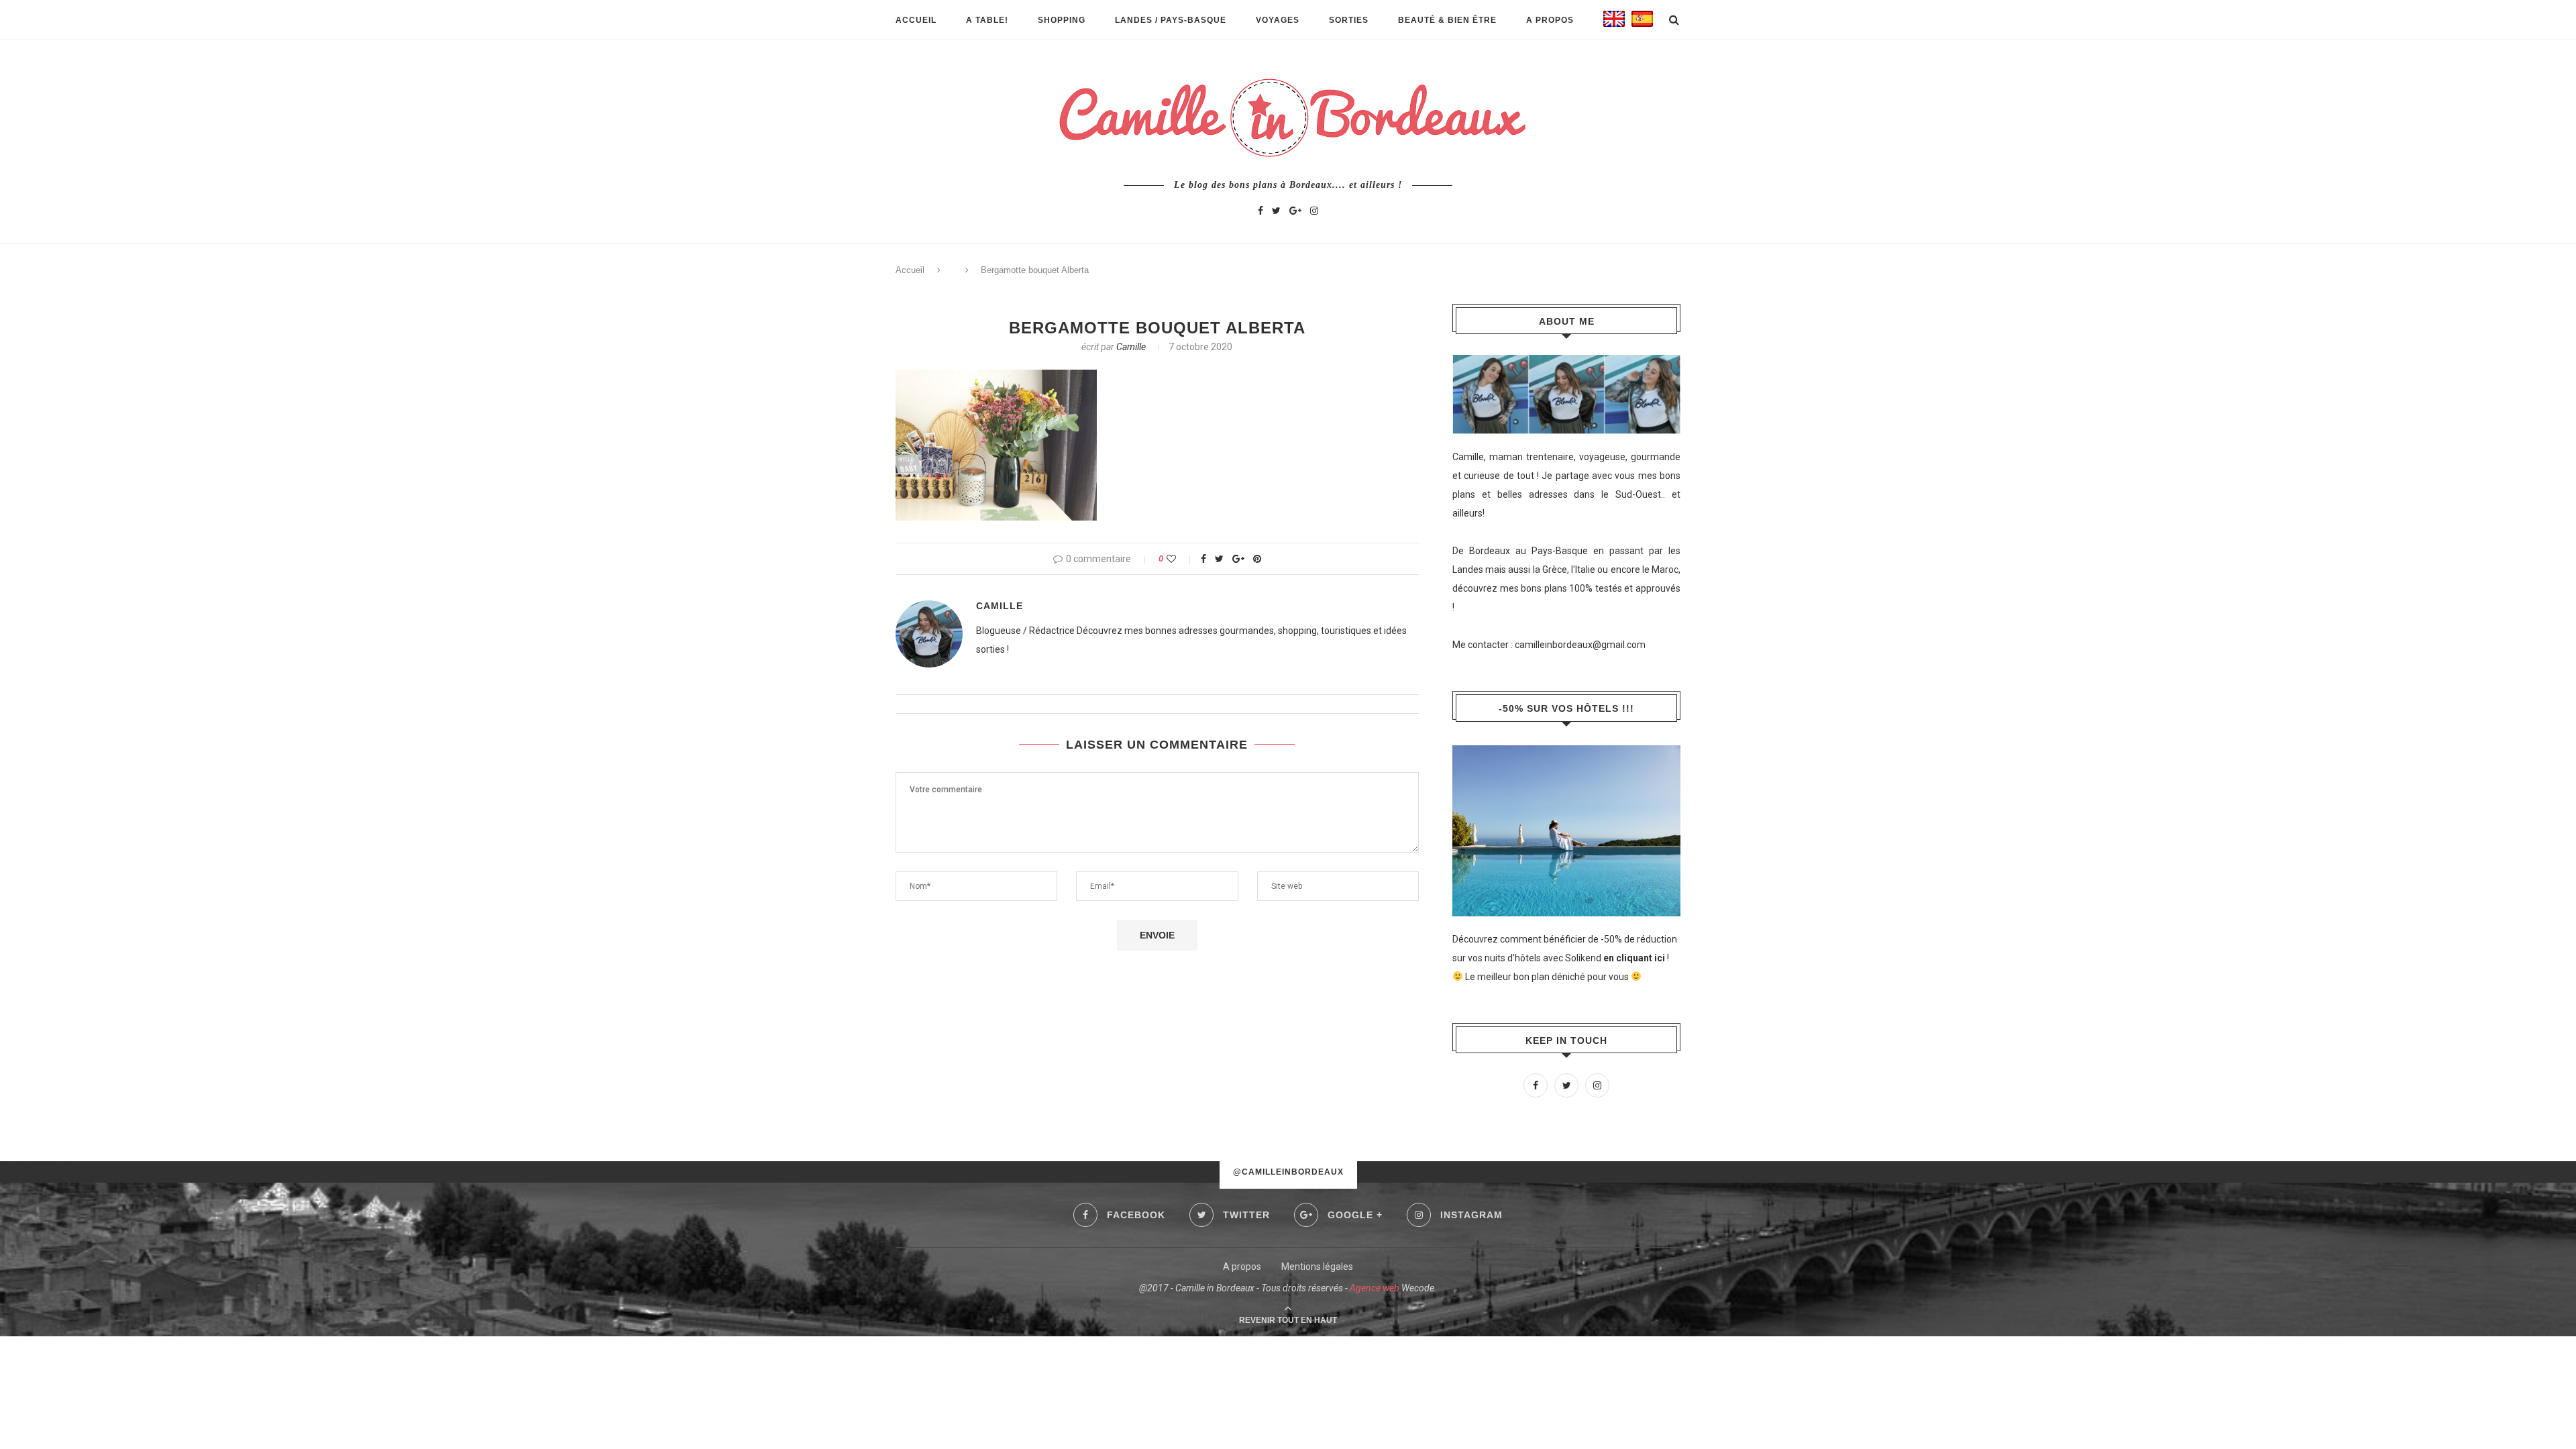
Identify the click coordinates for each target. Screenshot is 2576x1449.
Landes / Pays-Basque (1171, 20)
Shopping (1062, 20)
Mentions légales (1317, 1267)
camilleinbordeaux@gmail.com (1580, 645)
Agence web (1375, 1288)
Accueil (916, 20)
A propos (1550, 20)
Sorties (1349, 20)
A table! (987, 20)
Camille (1131, 347)
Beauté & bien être (1447, 20)
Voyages (1278, 20)
